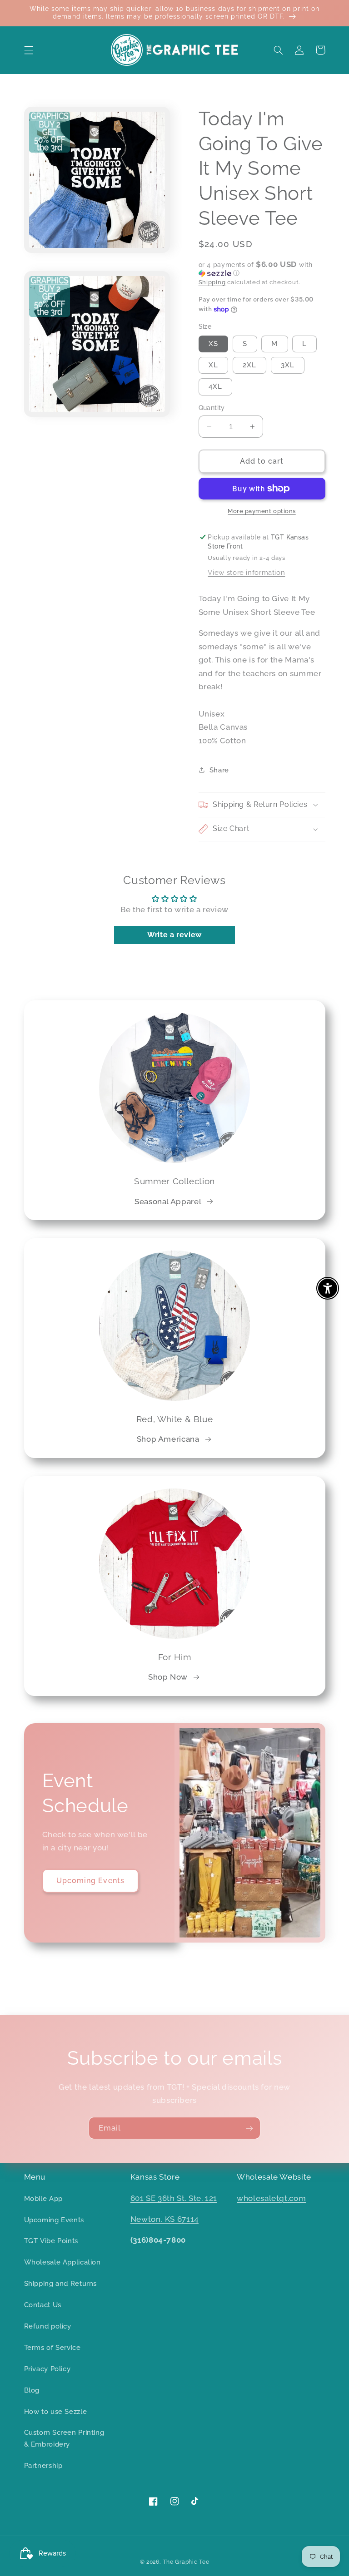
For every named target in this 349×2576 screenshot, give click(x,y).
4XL (215, 386)
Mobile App (43, 2198)
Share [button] (219, 770)
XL (213, 365)
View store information (246, 572)
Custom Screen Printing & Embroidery (64, 2438)
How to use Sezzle (56, 2411)
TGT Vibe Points (51, 2241)
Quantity (212, 408)
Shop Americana (168, 1439)
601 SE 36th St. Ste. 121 (174, 2198)
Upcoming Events (90, 1881)
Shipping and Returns (61, 2283)
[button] (29, 50)
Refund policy (48, 2326)
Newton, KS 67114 (165, 2219)
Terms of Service (52, 2347)
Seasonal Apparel (168, 1201)
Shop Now (168, 1677)
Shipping (212, 282)
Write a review (174, 935)
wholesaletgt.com (271, 2198)
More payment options (262, 511)
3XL (288, 365)
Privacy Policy (47, 2369)
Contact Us (43, 2305)
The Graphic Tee (186, 2562)
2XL (249, 365)
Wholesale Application (62, 2262)
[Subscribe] (249, 2128)
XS (213, 344)
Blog (32, 2390)
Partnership (43, 2465)
